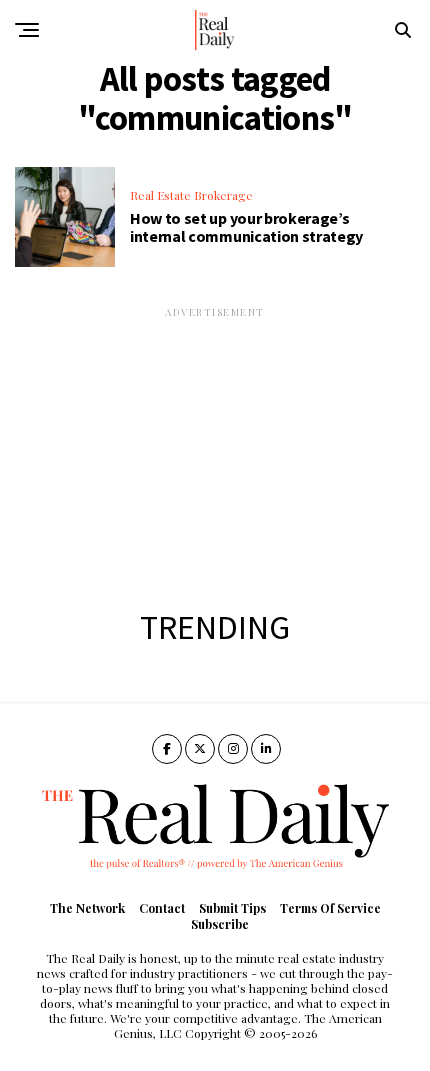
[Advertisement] (215, 445)
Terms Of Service (330, 908)
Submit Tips (232, 908)
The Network (87, 908)
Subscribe (220, 924)
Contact (162, 908)
